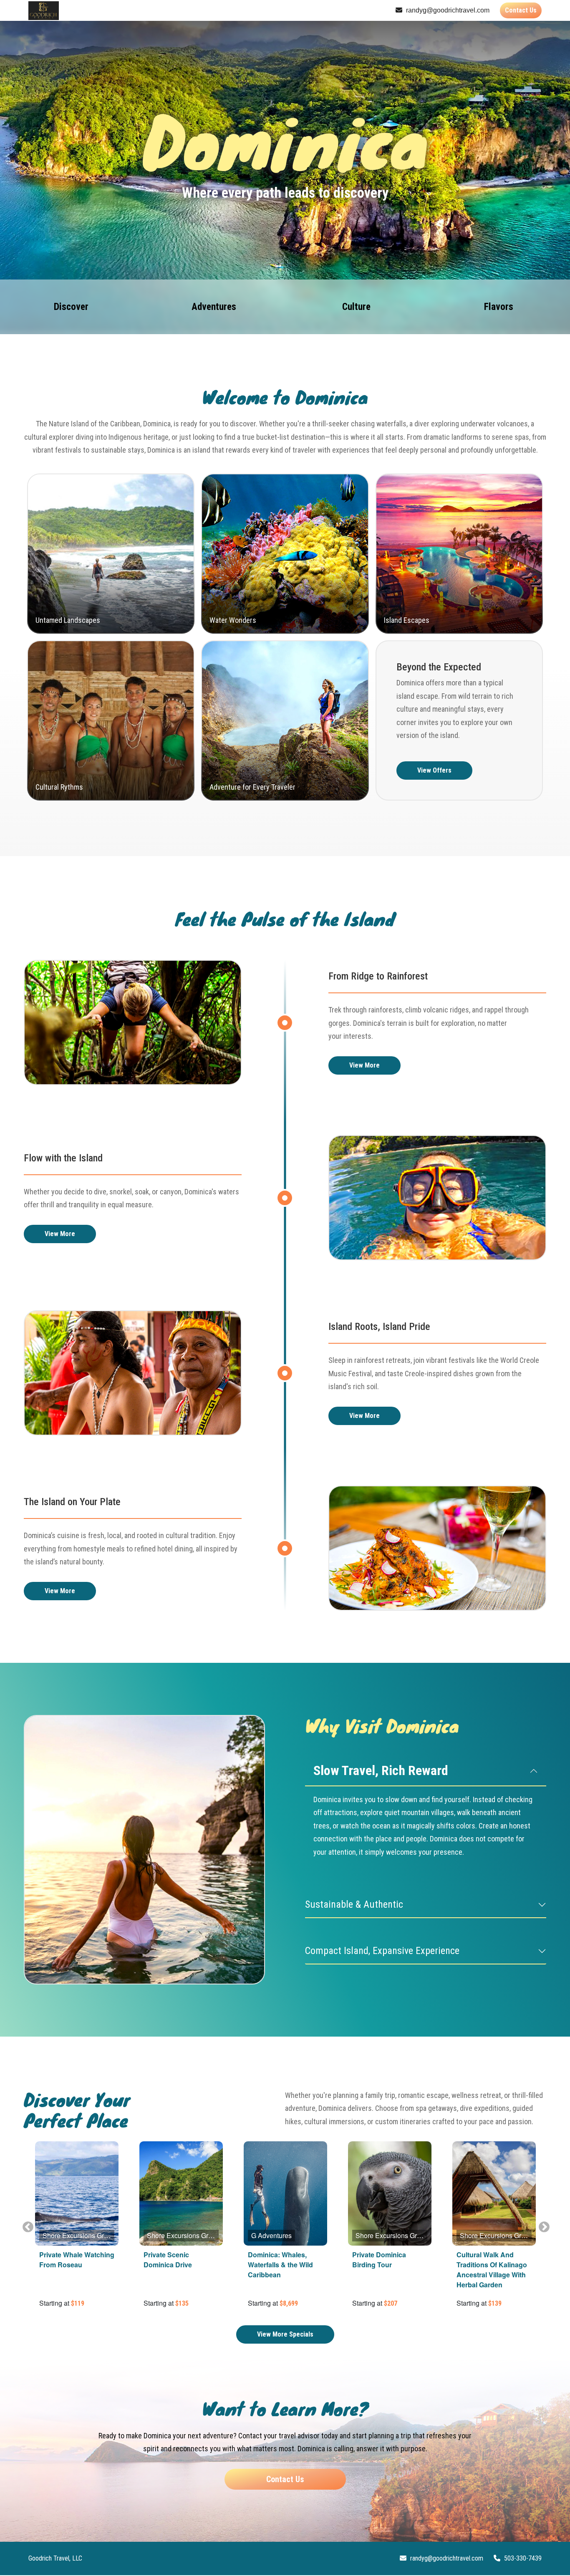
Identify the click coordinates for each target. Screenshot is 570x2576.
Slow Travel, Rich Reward (381, 1770)
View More (364, 1065)
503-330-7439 (522, 2558)
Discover (71, 307)
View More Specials (285, 2334)
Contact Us (521, 10)
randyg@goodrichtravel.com (447, 10)
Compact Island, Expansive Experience (382, 1951)
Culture (356, 307)
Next (542, 2225)
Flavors (499, 307)
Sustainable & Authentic (354, 1904)
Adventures (214, 307)
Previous (26, 2225)
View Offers (434, 770)
